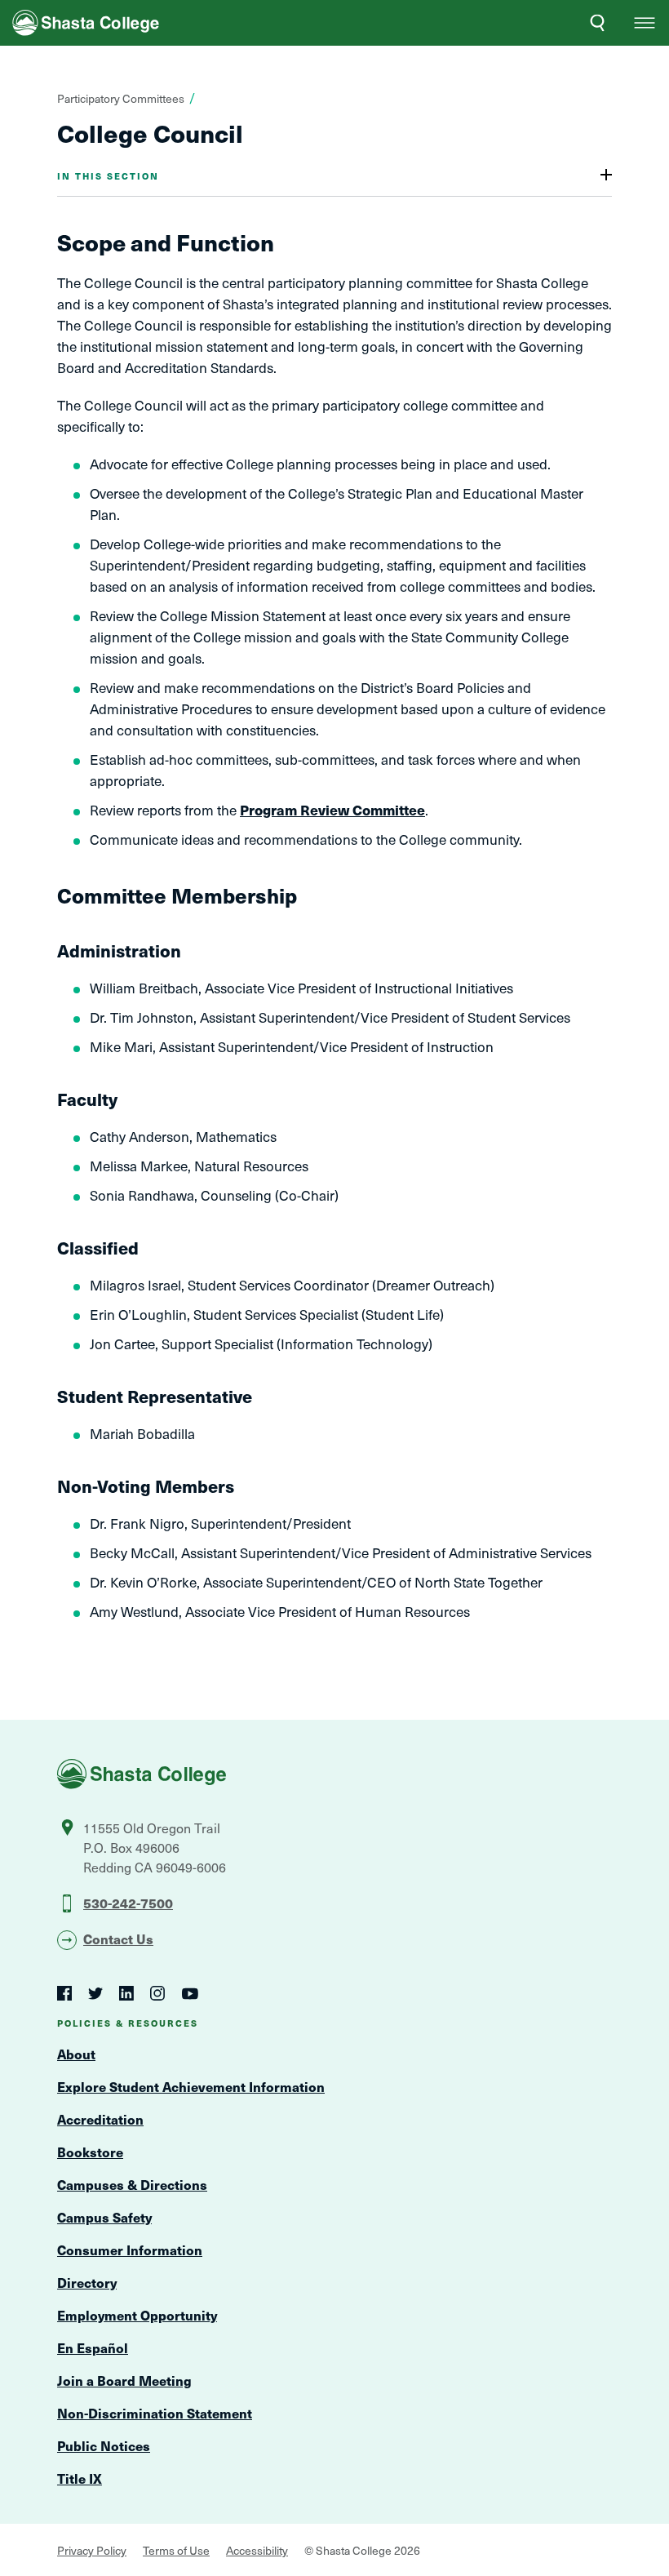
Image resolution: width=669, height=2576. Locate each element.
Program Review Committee (332, 810)
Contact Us (118, 1939)
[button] (645, 23)
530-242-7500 (128, 1903)
